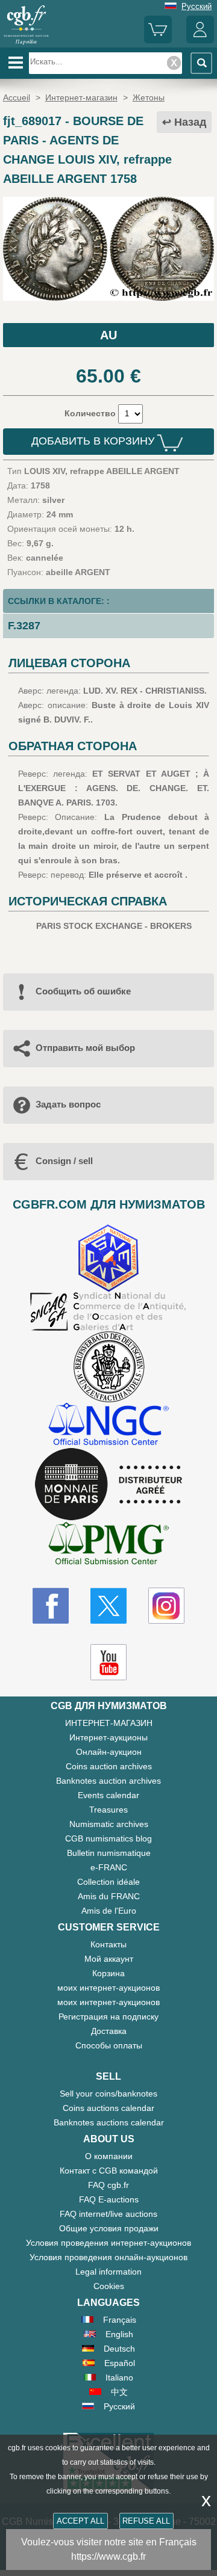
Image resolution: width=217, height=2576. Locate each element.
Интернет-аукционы (108, 1737)
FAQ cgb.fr (108, 2185)
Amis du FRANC (109, 1896)
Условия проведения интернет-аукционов (108, 2243)
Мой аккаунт (109, 1959)
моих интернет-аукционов (108, 1988)
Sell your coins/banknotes (108, 2094)
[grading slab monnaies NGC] (108, 1425)
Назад (190, 122)
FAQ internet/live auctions (108, 2214)
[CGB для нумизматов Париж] (26, 43)
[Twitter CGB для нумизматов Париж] (108, 1606)
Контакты (108, 1944)
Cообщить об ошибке (83, 991)
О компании (109, 2156)
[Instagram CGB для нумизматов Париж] (166, 1606)
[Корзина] (158, 41)
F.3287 (24, 626)
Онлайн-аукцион (109, 1752)
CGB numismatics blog (108, 1838)
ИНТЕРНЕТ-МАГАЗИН (109, 1723)
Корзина (108, 1973)
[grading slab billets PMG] (108, 1545)
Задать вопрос (68, 1104)
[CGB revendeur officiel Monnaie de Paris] (108, 1485)
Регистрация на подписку (108, 2017)
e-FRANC (109, 1867)
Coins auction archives (109, 1766)
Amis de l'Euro (109, 1911)
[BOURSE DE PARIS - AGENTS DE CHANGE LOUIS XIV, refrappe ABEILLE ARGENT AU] (108, 298)
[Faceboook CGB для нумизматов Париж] (51, 1606)
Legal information (108, 2272)
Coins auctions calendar (108, 2108)
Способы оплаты (109, 2045)
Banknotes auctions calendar (109, 2122)
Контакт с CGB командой (109, 2171)
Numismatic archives (109, 1824)
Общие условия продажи (109, 2228)
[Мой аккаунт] (200, 41)
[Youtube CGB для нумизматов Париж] (108, 1662)
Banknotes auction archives (108, 1781)
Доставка (109, 2031)
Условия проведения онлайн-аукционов (108, 2257)
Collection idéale (108, 1882)
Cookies (109, 2286)
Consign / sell (64, 1161)
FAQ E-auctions (109, 2199)
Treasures (108, 1810)
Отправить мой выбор (85, 1048)
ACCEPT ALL (80, 2521)
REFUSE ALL (146, 2521)
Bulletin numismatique (109, 1853)
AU (108, 335)
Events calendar (108, 1795)
